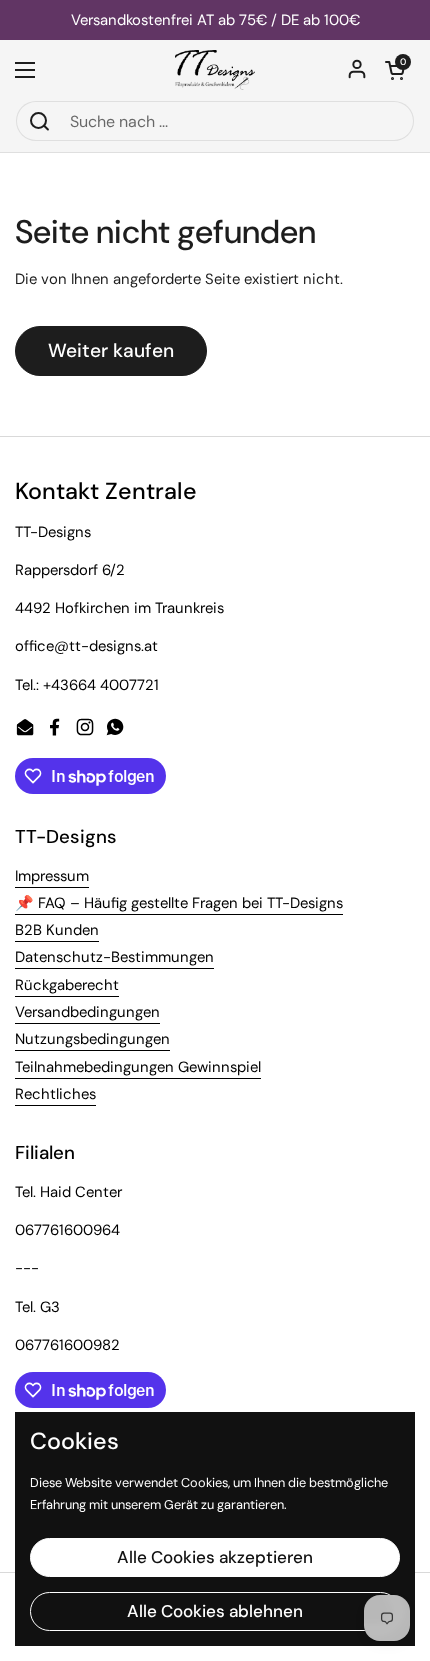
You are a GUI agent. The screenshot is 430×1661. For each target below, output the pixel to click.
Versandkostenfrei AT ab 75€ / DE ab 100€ (215, 20)
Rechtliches (55, 1094)
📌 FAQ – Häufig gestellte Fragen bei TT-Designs (179, 903)
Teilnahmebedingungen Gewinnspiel (138, 1067)
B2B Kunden (57, 930)
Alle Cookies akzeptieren (215, 1557)
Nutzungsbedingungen (92, 1039)
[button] (395, 70)
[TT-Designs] (215, 70)
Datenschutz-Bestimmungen (114, 957)
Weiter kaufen (111, 350)
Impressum (52, 876)
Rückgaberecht (67, 985)
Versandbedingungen (87, 1012)
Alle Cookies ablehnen (215, 1611)
